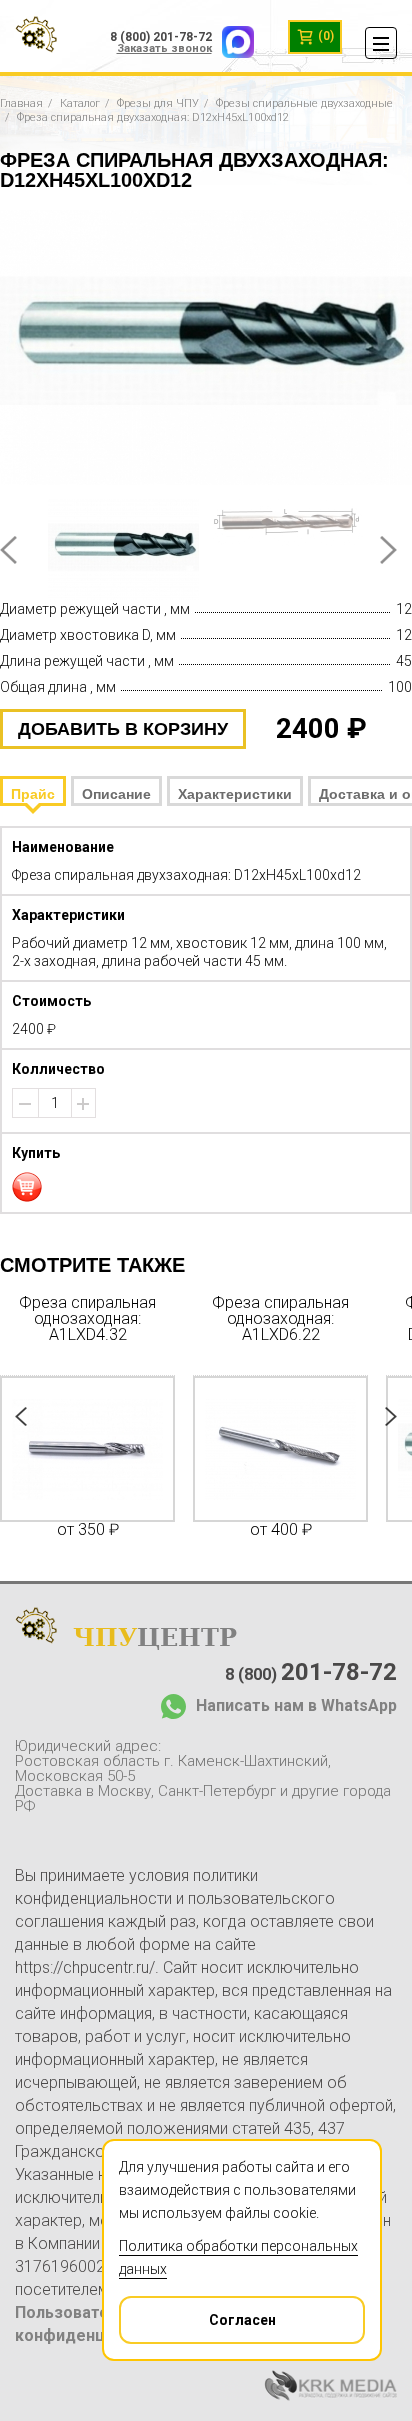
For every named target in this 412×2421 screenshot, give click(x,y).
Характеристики (235, 794)
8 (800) (311, 1672)
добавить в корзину (123, 729)
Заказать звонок (164, 48)
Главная (21, 103)
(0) (324, 36)
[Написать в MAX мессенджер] (233, 37)
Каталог (80, 103)
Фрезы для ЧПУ (158, 103)
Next (388, 550)
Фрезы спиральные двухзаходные (304, 103)
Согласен (242, 2320)
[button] (83, 1104)
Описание (116, 794)
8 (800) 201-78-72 (161, 37)
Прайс (33, 794)
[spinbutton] (55, 1103)
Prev (8, 550)
